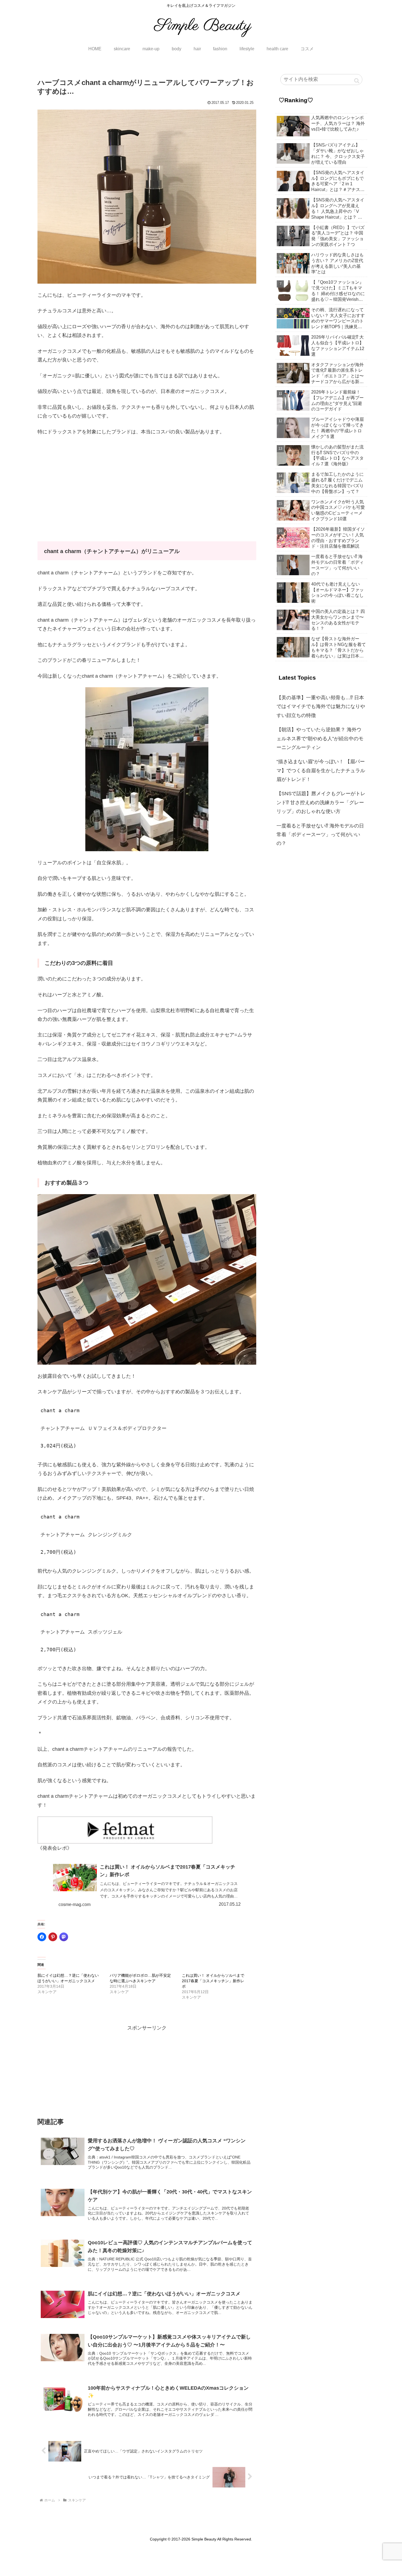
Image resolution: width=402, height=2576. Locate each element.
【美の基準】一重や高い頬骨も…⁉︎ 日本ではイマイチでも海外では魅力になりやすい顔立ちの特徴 (321, 707)
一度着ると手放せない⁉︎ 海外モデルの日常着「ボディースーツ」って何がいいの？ (320, 835)
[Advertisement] (147, 481)
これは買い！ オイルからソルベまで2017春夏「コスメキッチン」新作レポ (213, 1981)
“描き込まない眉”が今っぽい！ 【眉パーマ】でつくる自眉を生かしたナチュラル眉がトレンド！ (321, 770)
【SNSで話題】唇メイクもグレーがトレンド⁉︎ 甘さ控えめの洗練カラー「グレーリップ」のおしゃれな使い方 (321, 802)
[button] (357, 81)
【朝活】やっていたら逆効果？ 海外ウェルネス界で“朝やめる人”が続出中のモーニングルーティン (320, 738)
